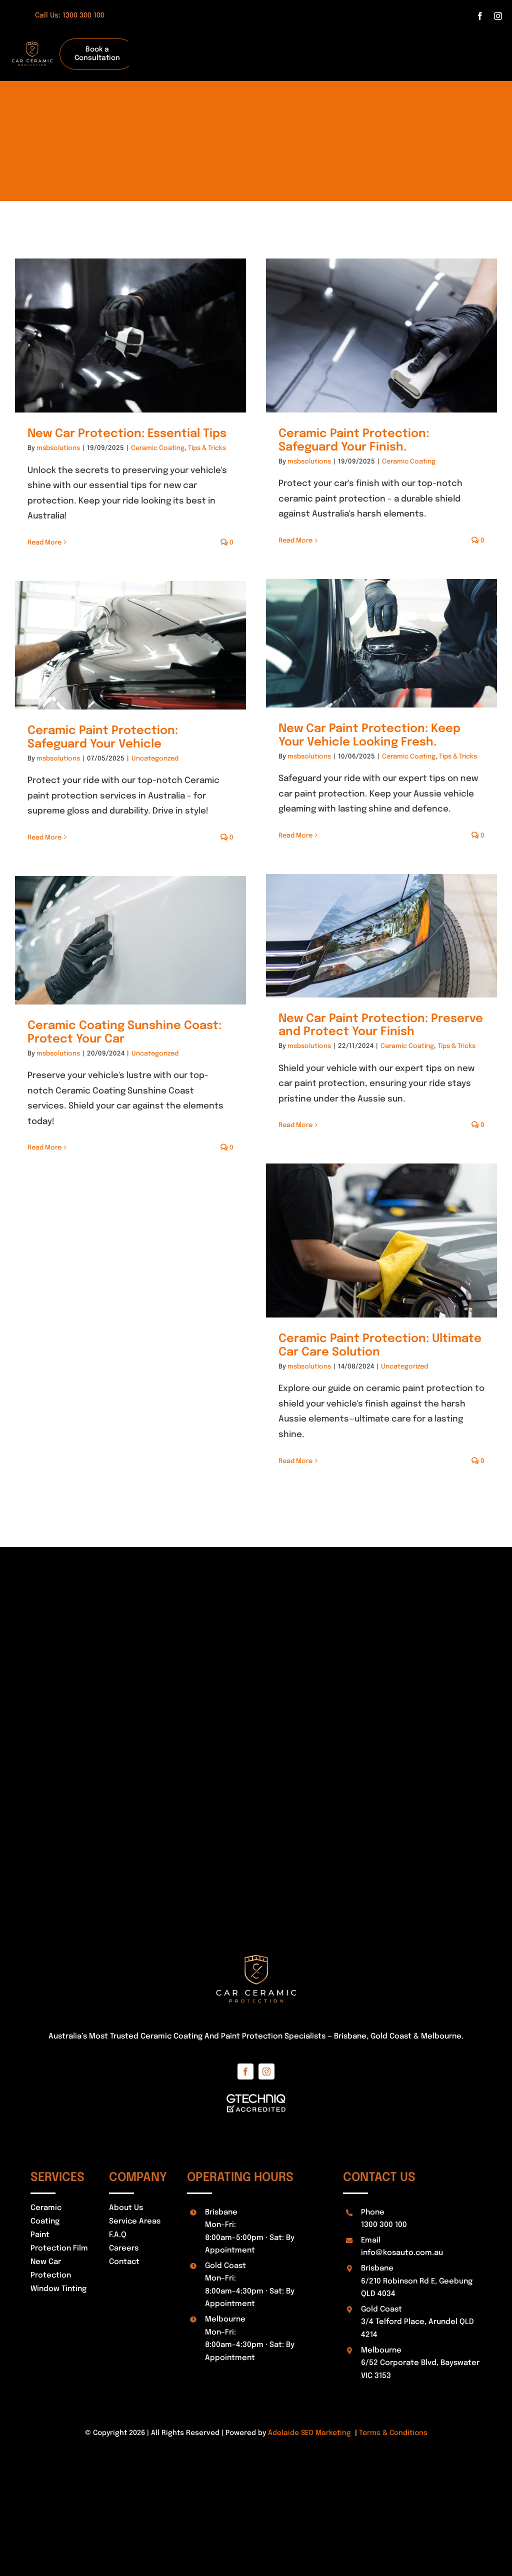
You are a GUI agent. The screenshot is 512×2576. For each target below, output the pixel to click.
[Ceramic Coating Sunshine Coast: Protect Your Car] (130, 940)
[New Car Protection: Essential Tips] (130, 335)
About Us (126, 2208)
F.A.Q (118, 2235)
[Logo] (32, 36)
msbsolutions (58, 448)
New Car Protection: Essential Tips (127, 434)
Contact (124, 2262)
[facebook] (480, 16)
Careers (124, 2248)
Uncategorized (155, 759)
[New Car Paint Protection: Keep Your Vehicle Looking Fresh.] (381, 643)
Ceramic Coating (158, 448)
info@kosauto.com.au (402, 2253)
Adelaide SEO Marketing (309, 2433)
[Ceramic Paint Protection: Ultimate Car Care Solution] (381, 1240)
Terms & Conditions (393, 2433)
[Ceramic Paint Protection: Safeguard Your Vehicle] (130, 645)
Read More (44, 543)
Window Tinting (58, 2289)
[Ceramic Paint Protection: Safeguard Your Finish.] (381, 335)
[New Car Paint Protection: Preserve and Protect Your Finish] (381, 935)
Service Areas (135, 2221)
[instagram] (498, 16)
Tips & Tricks (207, 448)
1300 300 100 (384, 2225)
